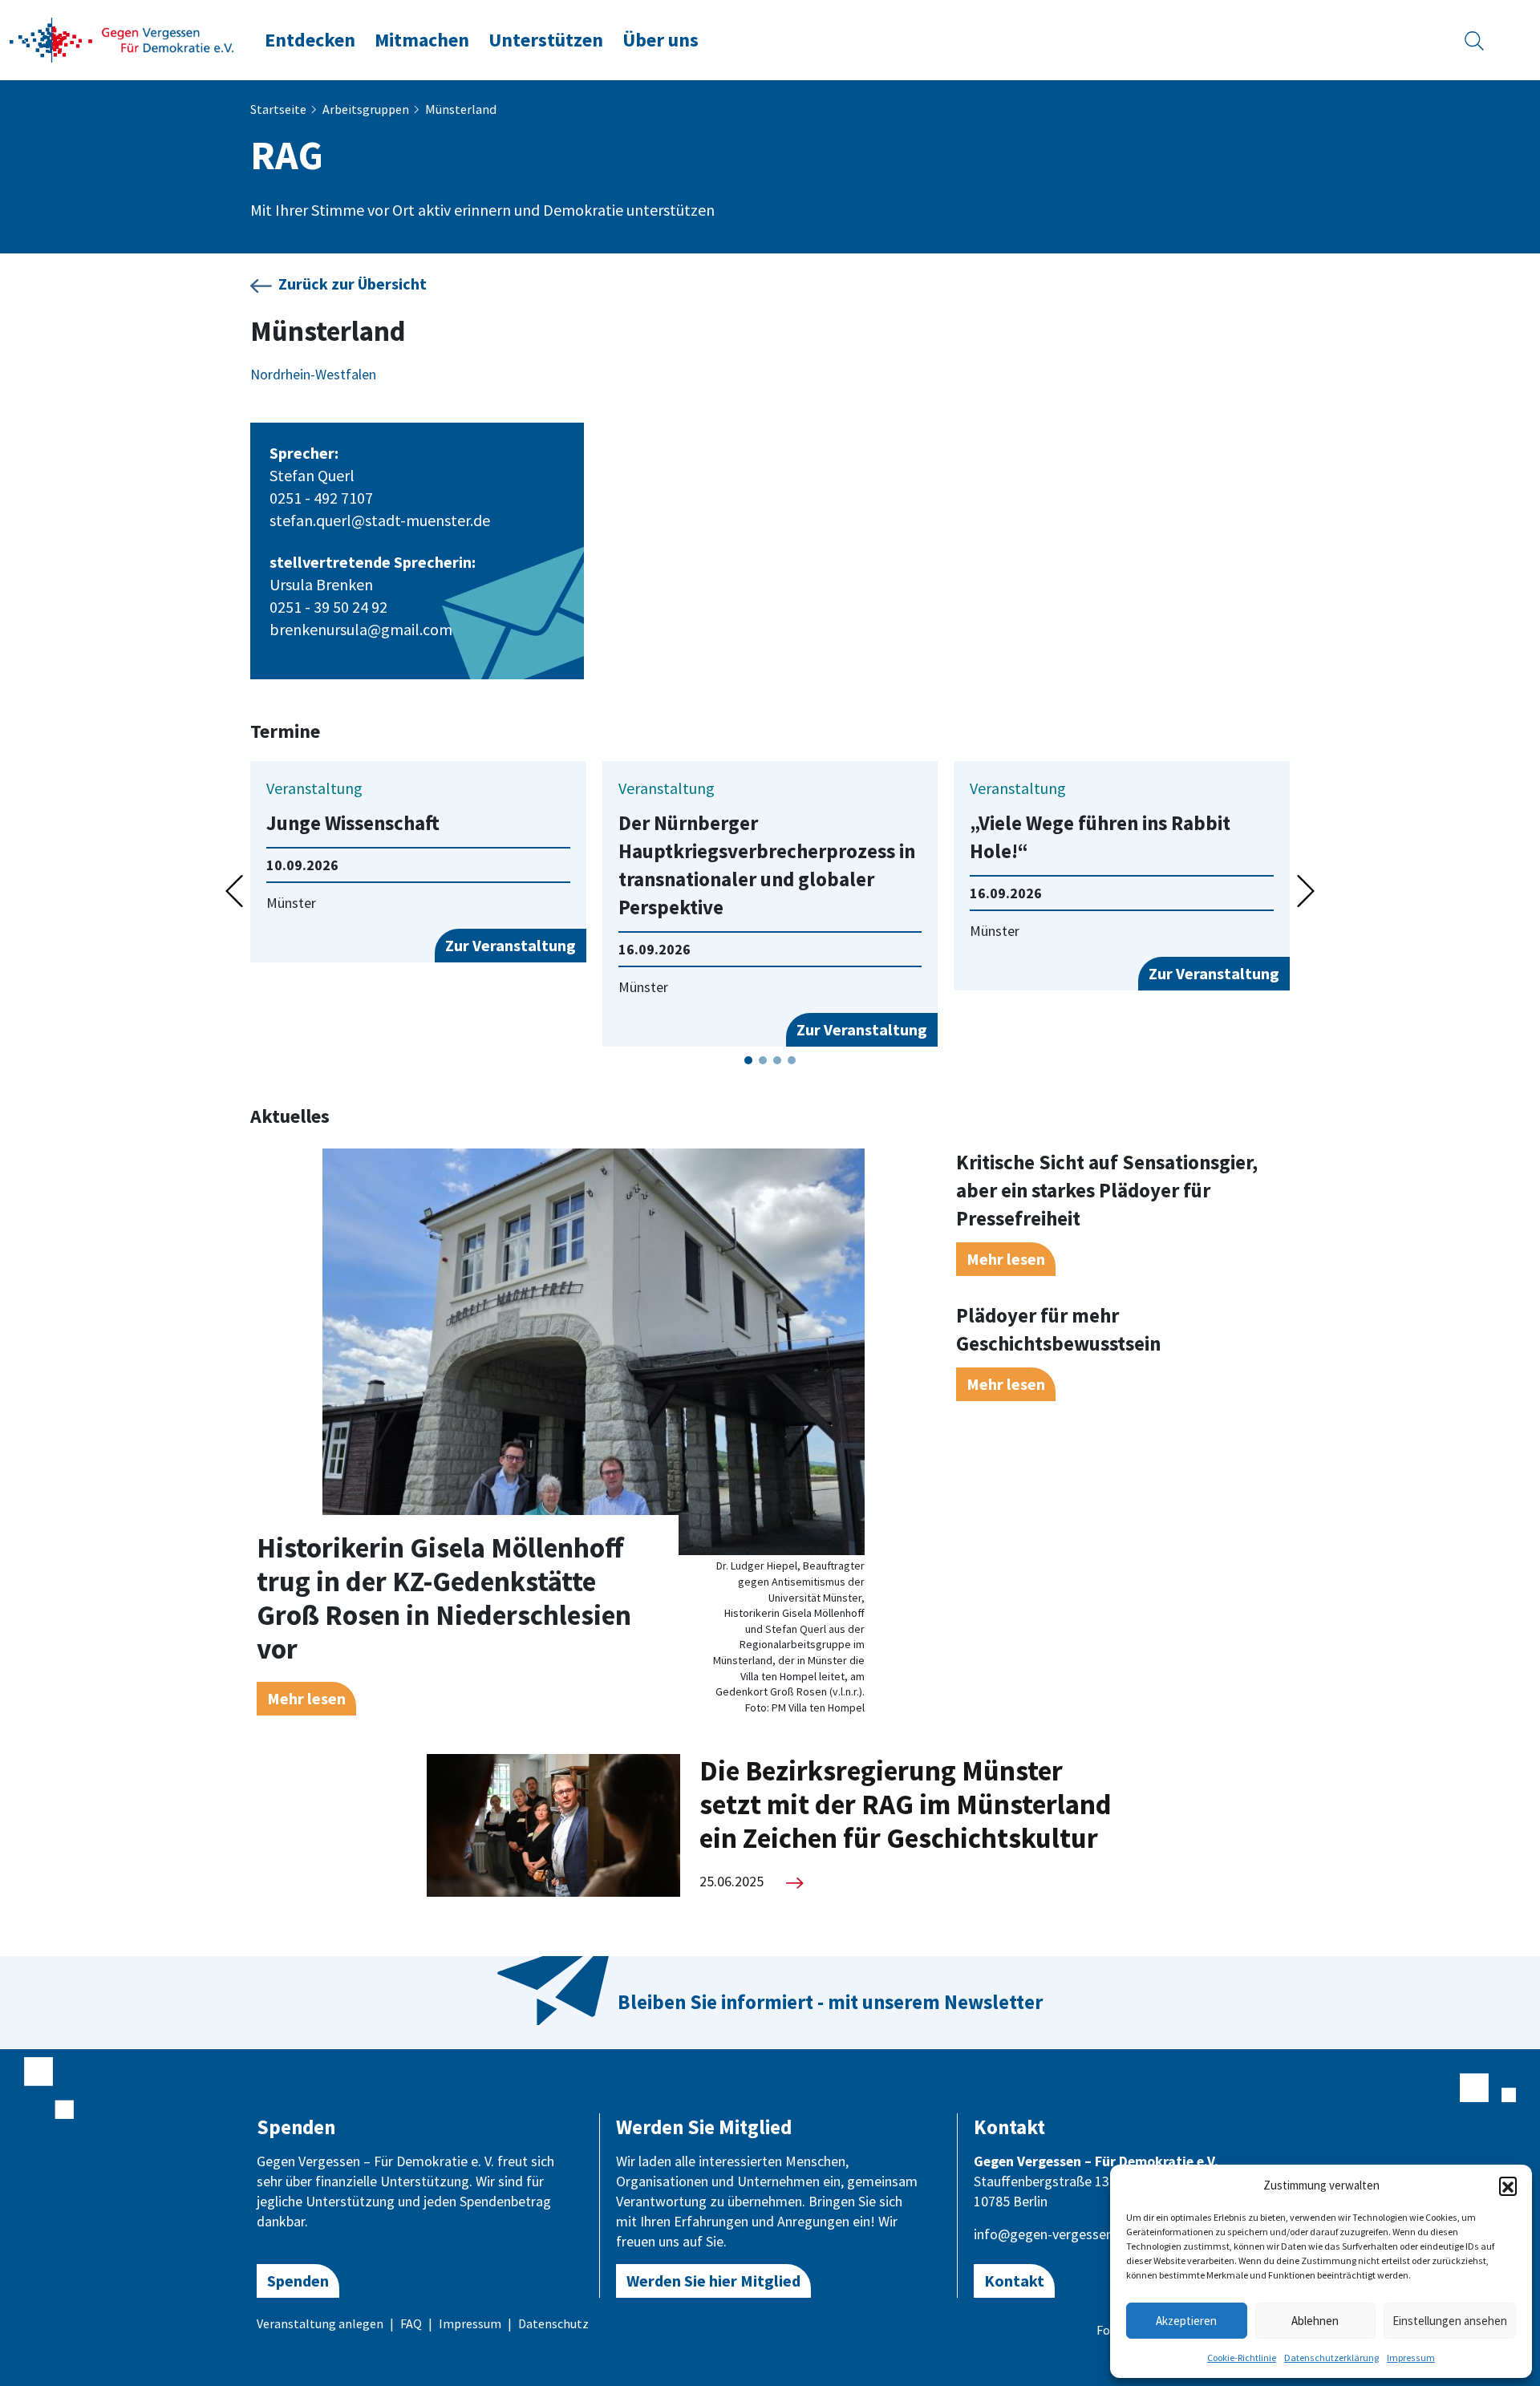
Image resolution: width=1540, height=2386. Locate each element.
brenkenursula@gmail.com (361, 629)
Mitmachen (422, 40)
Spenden (298, 2281)
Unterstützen (546, 40)
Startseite (278, 109)
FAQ (411, 2323)
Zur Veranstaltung (511, 945)
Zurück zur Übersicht (353, 284)
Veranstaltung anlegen (320, 2323)
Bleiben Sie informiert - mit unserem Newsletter (830, 2002)
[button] (1508, 2185)
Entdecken (310, 40)
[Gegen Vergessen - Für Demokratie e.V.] (122, 38)
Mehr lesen (306, 1698)
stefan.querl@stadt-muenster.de (380, 520)
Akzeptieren (1186, 2321)
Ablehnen (1315, 2321)
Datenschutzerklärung (1331, 2358)
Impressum (1411, 2358)
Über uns (661, 40)
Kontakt (1014, 2281)
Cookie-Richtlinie (1242, 2358)
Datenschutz (553, 2323)
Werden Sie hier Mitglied (713, 2281)
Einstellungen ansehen (1450, 2321)
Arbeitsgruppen (366, 109)
